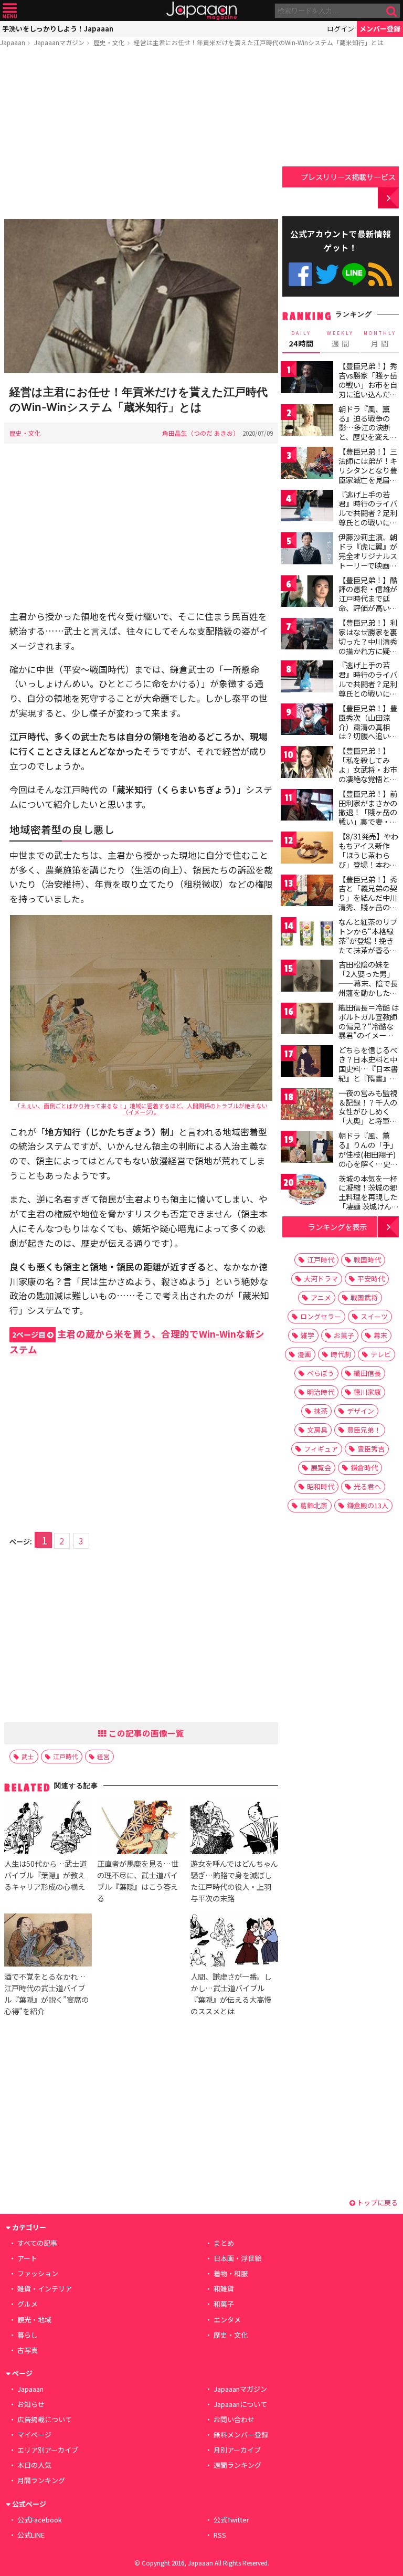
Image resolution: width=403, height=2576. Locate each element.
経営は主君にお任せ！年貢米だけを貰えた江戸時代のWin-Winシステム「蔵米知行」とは (259, 42)
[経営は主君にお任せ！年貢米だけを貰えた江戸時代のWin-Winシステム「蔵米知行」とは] (141, 298)
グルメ (28, 2304)
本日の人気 (34, 2465)
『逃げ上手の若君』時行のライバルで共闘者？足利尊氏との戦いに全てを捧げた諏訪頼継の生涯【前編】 (368, 518)
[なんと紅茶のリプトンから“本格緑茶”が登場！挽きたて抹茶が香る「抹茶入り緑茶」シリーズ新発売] (307, 935)
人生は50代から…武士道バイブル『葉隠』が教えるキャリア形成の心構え (45, 1875)
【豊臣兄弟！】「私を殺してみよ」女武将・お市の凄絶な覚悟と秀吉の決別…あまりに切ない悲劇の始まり (368, 779)
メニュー (10, 11)
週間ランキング (237, 2465)
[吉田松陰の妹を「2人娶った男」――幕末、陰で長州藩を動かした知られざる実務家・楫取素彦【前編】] (307, 977)
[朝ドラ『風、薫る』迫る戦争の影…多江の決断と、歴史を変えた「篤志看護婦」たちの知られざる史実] (307, 422)
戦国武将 (364, 1297)
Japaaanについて (240, 2404)
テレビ (381, 1354)
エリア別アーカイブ (48, 2450)
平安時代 (371, 1279)
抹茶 (321, 1411)
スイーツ (374, 1316)
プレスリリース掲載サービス (348, 177)
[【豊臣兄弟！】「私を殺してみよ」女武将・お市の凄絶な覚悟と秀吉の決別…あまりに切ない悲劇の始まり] (307, 764)
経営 (103, 1756)
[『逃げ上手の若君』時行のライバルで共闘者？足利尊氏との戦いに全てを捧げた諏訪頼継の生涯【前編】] (307, 507)
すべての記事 (37, 2243)
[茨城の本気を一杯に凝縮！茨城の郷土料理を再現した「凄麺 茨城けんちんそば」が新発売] (307, 1191)
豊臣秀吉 (371, 1449)
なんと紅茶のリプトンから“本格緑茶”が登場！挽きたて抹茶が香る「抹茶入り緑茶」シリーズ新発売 (368, 945)
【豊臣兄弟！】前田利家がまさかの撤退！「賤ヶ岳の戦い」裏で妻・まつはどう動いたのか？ (368, 817)
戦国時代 (367, 1260)
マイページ (34, 2435)
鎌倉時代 (364, 1468)
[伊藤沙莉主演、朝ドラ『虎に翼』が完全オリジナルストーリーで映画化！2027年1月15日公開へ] (307, 550)
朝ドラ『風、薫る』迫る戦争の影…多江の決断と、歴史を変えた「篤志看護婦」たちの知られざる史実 (368, 437)
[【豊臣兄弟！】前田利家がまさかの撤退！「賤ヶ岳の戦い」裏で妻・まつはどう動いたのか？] (307, 807)
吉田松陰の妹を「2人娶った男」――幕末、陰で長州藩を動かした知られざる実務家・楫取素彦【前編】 (368, 987)
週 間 (340, 339)
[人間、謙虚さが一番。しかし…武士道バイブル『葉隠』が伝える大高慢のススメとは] (234, 1942)
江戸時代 (66, 1756)
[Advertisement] (141, 135)
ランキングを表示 (337, 1227)
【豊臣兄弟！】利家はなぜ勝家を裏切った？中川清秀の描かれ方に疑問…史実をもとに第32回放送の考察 (368, 646)
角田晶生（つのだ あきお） (201, 433)
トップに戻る (377, 2202)
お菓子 (344, 1335)
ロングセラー (321, 1316)
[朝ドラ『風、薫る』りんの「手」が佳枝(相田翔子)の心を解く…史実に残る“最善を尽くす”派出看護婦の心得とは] (307, 1148)
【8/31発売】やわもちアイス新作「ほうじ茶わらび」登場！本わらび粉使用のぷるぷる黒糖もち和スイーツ (368, 864)
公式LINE (354, 274)
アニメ (321, 1297)
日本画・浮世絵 (237, 2258)
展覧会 (321, 1468)
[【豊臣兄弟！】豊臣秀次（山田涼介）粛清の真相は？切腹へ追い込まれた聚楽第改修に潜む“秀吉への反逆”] (307, 721)
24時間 (301, 339)
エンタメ (227, 2320)
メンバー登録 (380, 29)
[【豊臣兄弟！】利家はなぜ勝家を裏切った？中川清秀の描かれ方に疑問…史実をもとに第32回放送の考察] (307, 635)
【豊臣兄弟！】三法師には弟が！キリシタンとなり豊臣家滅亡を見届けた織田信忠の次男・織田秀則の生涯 (368, 479)
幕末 (380, 1335)
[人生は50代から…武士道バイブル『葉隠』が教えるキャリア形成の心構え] (48, 1829)
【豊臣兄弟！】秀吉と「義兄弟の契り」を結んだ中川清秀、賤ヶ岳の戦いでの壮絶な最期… (368, 902)
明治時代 (321, 1392)
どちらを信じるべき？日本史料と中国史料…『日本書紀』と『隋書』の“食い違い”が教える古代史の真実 (368, 1073)
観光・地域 (34, 2320)
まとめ (224, 2243)
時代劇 (341, 1354)
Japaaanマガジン (59, 42)
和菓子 (224, 2304)
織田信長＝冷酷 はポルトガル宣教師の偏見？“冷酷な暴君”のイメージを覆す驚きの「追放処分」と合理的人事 (369, 1035)
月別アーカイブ (237, 2450)
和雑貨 (224, 2289)
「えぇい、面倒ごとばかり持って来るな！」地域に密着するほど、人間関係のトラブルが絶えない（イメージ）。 (141, 1109)
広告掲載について (45, 2419)
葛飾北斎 (314, 1505)
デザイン (360, 1411)
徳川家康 (367, 1392)
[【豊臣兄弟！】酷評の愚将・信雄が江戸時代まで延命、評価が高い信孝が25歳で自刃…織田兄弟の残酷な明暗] (307, 593)
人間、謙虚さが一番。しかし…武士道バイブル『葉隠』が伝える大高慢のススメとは (231, 1994)
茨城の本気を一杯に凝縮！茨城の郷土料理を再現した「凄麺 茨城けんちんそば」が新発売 (369, 1197)
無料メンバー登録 (241, 2435)
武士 (28, 1756)
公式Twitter (327, 274)
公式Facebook (300, 274)
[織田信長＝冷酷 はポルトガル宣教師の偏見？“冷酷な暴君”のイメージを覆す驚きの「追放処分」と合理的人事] (307, 1020)
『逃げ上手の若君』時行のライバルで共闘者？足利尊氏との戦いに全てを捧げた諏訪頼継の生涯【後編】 (368, 688)
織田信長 (367, 1373)
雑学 (307, 1335)
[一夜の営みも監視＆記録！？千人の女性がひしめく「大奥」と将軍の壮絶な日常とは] (307, 1106)
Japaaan (201, 11)
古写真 (28, 2350)
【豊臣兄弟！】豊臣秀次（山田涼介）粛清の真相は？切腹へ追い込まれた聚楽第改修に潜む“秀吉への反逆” (368, 736)
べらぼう (321, 1373)
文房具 (317, 1430)
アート (27, 2258)
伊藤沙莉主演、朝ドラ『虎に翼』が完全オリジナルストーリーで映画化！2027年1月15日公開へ (368, 560)
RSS (380, 274)
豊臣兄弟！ (364, 1430)
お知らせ (31, 2404)
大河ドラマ (321, 1279)
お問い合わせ (234, 2419)
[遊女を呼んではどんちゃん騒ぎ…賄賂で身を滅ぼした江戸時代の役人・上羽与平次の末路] (234, 1829)
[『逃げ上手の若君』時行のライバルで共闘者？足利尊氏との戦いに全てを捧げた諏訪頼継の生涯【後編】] (307, 678)
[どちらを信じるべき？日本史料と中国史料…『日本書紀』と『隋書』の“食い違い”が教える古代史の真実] (307, 1063)
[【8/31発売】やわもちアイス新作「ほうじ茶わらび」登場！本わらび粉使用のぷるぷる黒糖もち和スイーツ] (307, 849)
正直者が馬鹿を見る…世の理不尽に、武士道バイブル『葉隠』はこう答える (138, 1881)
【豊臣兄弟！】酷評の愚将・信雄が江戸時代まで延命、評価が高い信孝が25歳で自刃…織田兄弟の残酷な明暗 (369, 608)
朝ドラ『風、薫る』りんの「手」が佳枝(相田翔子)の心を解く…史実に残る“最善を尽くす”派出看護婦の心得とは (368, 1163)
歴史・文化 (109, 42)
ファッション (38, 2273)
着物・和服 (231, 2273)
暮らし (28, 2335)
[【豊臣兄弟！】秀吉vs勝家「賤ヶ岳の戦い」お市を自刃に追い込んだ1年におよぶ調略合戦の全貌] (307, 379)
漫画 (304, 1354)
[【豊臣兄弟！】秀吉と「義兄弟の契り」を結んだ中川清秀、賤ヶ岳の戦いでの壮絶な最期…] (307, 892)
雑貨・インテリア (45, 2289)
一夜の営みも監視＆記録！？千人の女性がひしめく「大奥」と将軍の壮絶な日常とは (368, 1111)
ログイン (341, 29)
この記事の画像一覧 (145, 1733)
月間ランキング (41, 2480)
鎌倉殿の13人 (368, 1505)
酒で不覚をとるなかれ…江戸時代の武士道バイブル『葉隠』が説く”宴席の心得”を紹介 (46, 1994)
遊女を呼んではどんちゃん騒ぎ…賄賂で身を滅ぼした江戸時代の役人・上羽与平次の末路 (234, 1881)
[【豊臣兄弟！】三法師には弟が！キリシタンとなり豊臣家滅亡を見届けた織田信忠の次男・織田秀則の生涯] (307, 464)
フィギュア (321, 1449)
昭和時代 (321, 1486)
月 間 (380, 339)
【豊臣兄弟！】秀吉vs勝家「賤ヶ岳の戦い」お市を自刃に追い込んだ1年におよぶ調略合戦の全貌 (368, 389)
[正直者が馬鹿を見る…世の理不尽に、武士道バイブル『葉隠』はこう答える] (141, 1829)
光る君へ (367, 1486)
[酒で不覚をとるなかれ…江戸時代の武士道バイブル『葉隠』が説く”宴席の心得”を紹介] (48, 1942)
